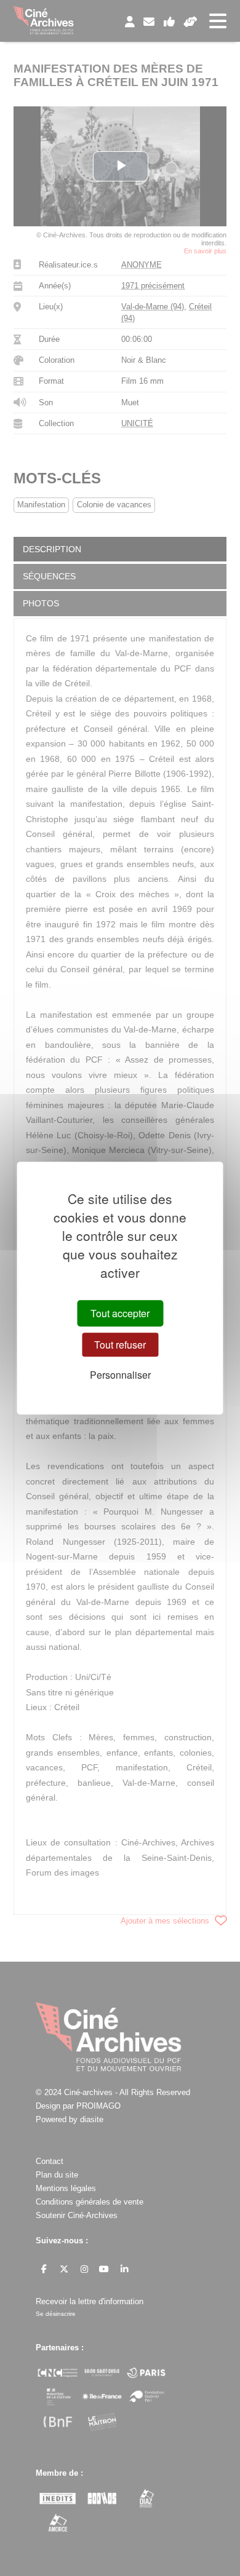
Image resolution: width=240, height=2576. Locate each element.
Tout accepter (120, 1313)
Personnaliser (120, 1375)
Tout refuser (120, 1345)
